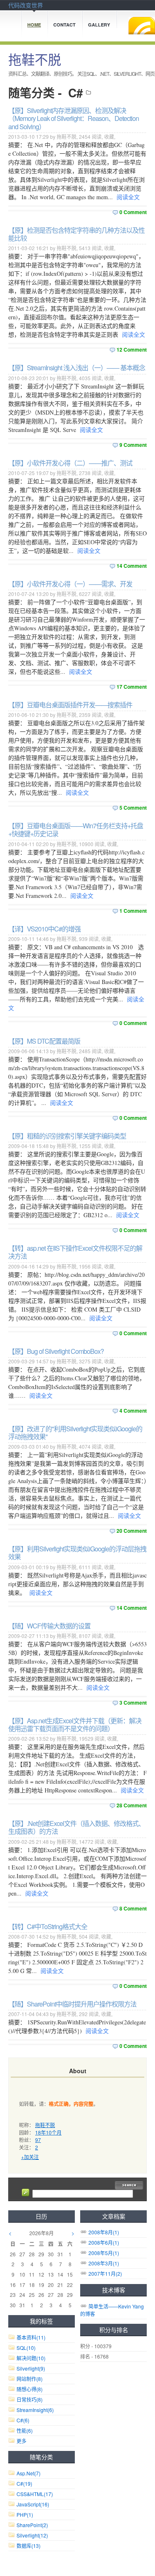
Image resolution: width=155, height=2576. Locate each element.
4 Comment (133, 1411)
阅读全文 (128, 197)
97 (38, 2140)
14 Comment (132, 566)
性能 (25, 2430)
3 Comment (133, 1703)
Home (34, 25)
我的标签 (41, 2321)
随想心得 (30, 2389)
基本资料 (31, 2337)
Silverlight (31, 2368)
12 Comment (132, 350)
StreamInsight (35, 2410)
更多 (21, 2441)
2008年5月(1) (104, 2253)
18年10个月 (48, 2132)
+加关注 (30, 2157)
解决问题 (31, 2358)
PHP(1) (25, 2514)
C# (76, 93)
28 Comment (132, 1805)
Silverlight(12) (32, 2535)
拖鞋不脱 (35, 59)
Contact (64, 25)
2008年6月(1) (104, 2242)
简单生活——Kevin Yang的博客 (112, 2310)
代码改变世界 (26, 5)
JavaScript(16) (33, 2504)
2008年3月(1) (104, 2263)
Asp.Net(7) (29, 2473)
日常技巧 (30, 2399)
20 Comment (132, 1531)
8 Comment (133, 1908)
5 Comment (133, 808)
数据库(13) (29, 2546)
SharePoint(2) (32, 2525)
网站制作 (30, 2379)
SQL (26, 2348)
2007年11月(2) (105, 2273)
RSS (142, 26)
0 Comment (133, 212)
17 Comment (132, 687)
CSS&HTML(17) (35, 2494)
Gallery (99, 25)
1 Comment (133, 911)
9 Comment (133, 445)
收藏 (109, 136)
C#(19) (24, 2483)
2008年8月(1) (104, 2232)
